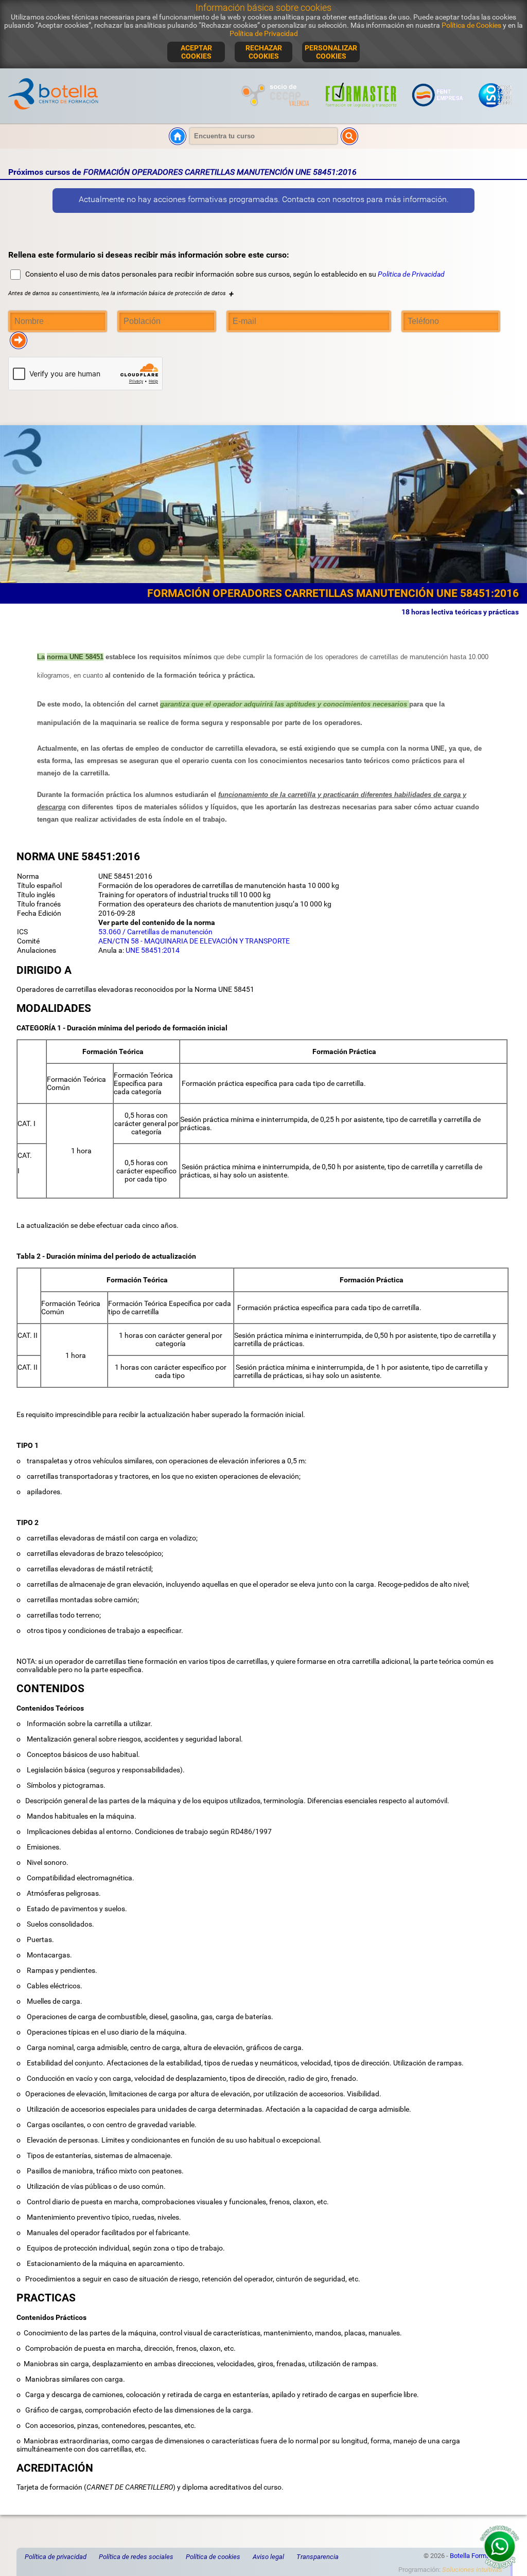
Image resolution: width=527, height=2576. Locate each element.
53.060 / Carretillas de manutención (155, 932)
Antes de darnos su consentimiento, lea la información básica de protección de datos (121, 293)
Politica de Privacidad (411, 274)
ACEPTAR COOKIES (196, 52)
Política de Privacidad (264, 33)
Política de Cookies (471, 25)
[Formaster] (362, 111)
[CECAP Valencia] (277, 111)
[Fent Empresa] (438, 111)
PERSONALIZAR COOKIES (331, 52)
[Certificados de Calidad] (495, 111)
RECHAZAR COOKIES (264, 52)
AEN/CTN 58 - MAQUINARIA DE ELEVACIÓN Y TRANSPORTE (194, 941)
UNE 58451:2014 (153, 950)
